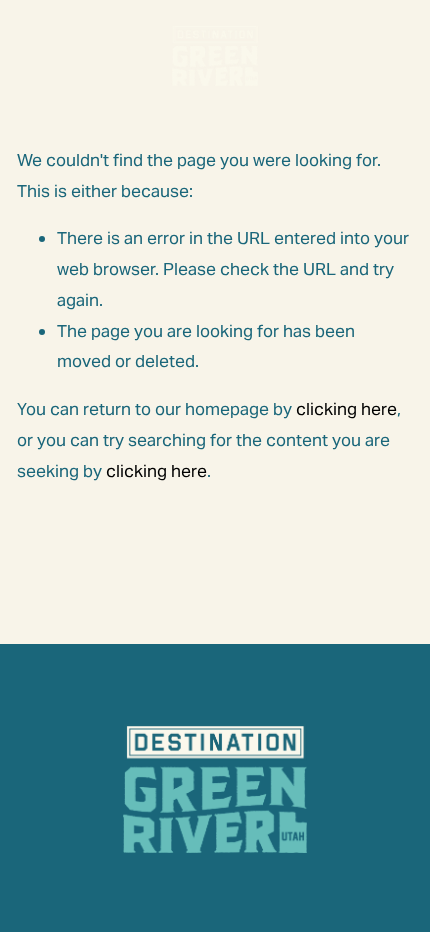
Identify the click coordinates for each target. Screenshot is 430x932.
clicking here (346, 409)
